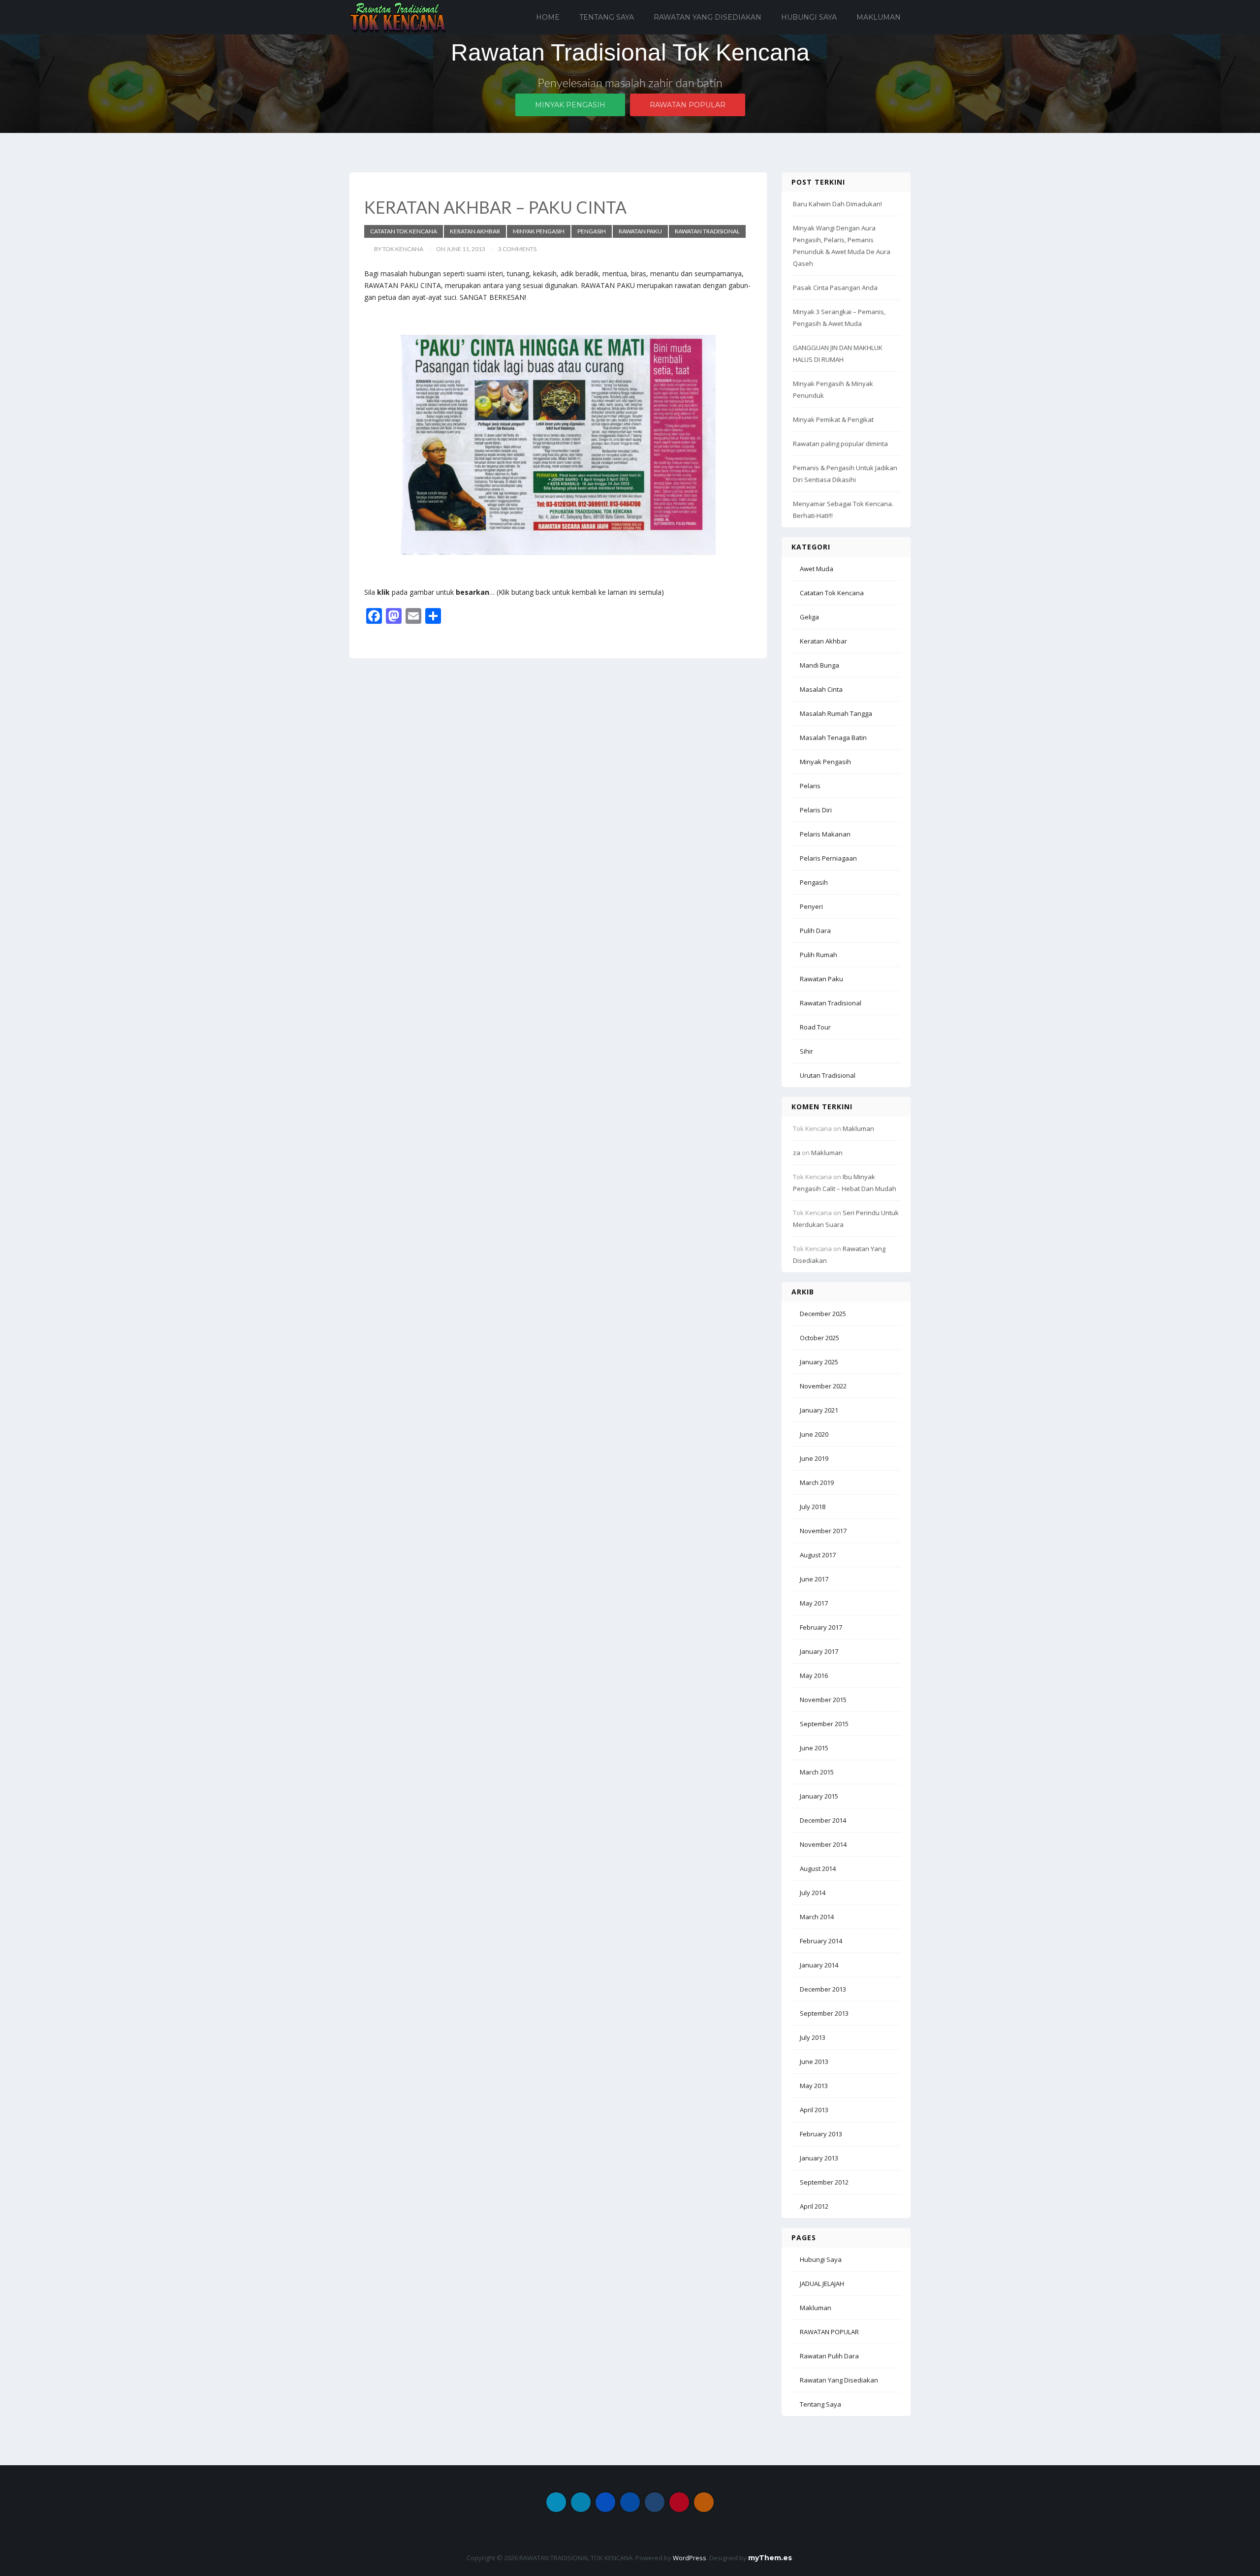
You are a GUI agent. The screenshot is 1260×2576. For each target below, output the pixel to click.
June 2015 (814, 1748)
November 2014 (823, 1844)
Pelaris (810, 786)
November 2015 (823, 1700)
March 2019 (817, 1482)
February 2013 (821, 2134)
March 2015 (817, 1772)
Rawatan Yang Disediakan (708, 17)
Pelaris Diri (816, 810)
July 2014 (813, 1893)
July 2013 (813, 2037)
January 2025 (819, 1362)
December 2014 (823, 1820)
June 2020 (814, 1434)
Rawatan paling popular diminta (840, 444)
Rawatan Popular (688, 105)
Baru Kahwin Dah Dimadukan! (837, 204)
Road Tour (815, 1027)
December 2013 (823, 1989)
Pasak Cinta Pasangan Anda (835, 288)
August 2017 (818, 1555)
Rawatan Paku (640, 231)
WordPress (690, 2558)
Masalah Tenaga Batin (833, 738)
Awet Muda (817, 569)
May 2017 (814, 1603)
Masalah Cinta (821, 689)
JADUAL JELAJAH (822, 2284)
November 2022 (823, 1386)
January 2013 (819, 2158)
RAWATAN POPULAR (829, 2332)
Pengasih (592, 231)
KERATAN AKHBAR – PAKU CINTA (495, 207)
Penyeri (811, 906)
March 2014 (817, 1917)
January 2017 (819, 1651)
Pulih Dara (815, 931)
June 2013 (814, 2061)
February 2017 (821, 1627)
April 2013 (814, 2110)
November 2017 (823, 1531)
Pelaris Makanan (825, 834)
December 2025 (823, 1314)
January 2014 (819, 1965)
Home (548, 17)
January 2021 (819, 1410)
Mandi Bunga (819, 665)
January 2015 (819, 1796)
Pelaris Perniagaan (828, 858)
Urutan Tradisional (828, 1075)
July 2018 (813, 1507)
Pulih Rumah (819, 955)
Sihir (806, 1051)
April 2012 (814, 2206)
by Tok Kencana (399, 249)
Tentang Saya (607, 17)
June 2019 (814, 1458)
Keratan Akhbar (475, 231)
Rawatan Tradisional (707, 231)
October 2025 (819, 1338)
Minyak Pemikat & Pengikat (833, 419)
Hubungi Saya (809, 17)
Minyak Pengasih (570, 105)
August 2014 (818, 1868)
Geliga (809, 617)
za (797, 1153)
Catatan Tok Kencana (404, 231)
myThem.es (770, 2558)
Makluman (879, 17)
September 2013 (824, 2013)
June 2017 (814, 1579)
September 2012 (824, 2182)
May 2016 (814, 1675)
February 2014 (821, 1941)
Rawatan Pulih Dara (829, 2356)
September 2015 (824, 1724)
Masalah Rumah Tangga (836, 713)
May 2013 (814, 2086)
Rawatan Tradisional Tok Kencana (630, 52)
